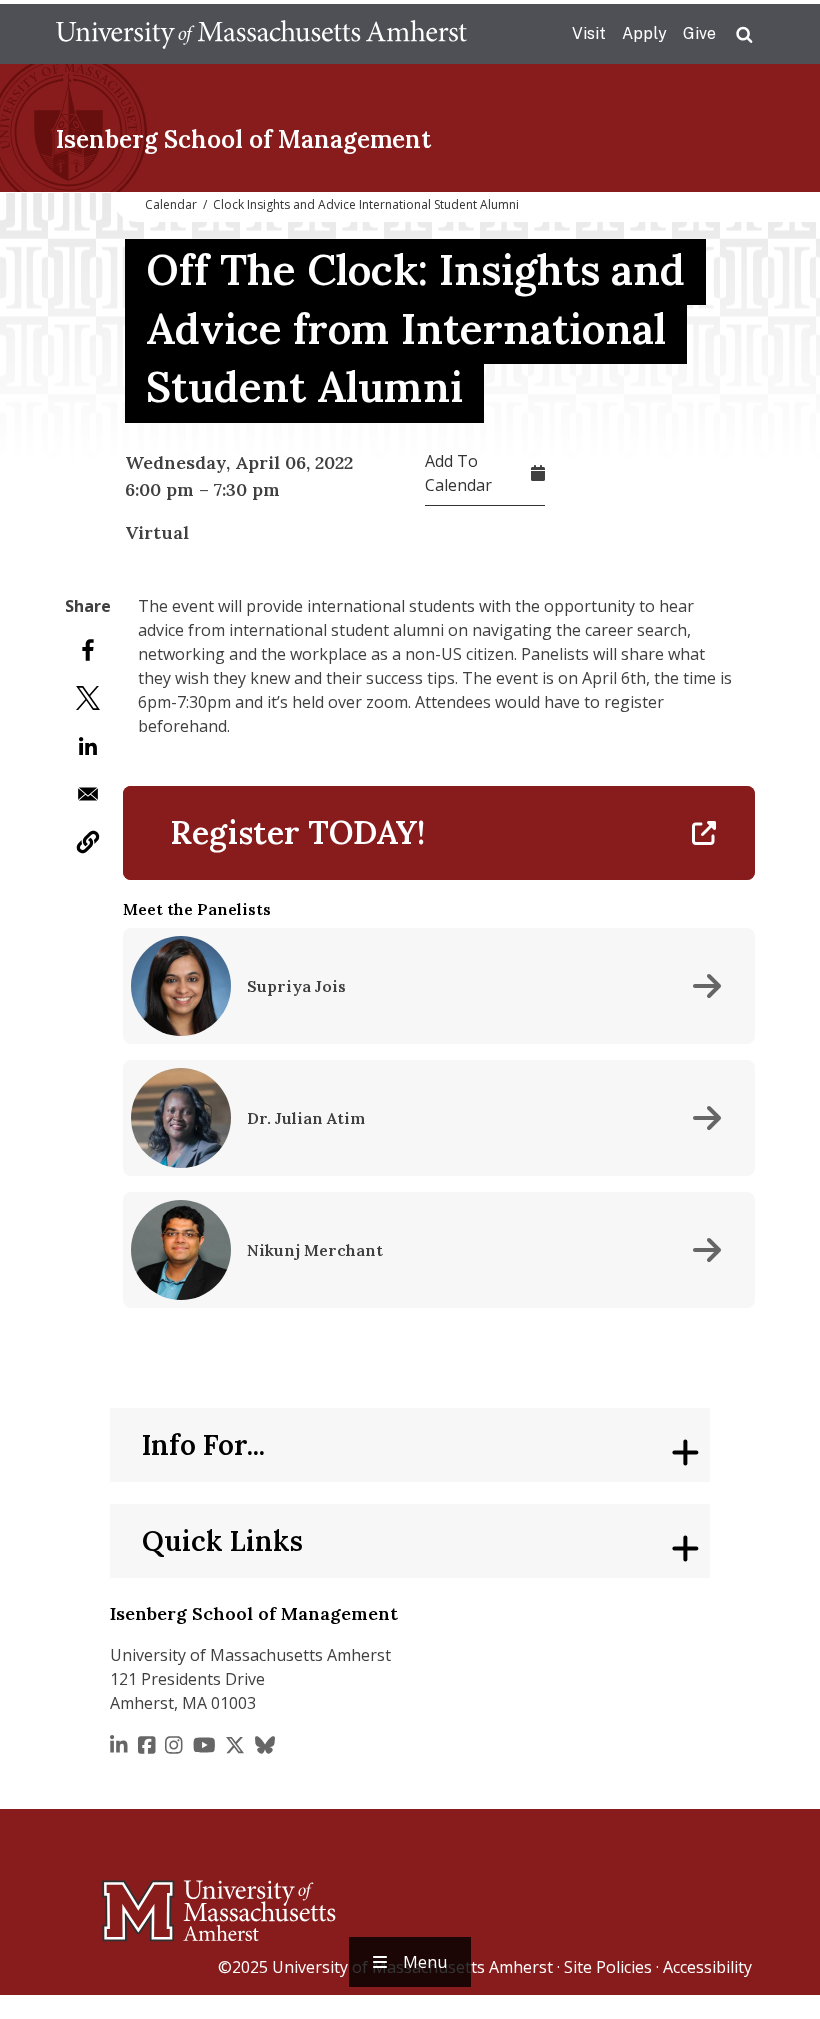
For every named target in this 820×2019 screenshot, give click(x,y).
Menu (425, 1962)
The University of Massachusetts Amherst (261, 34)
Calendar (171, 204)
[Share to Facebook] (88, 650)
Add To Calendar (458, 473)
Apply (644, 33)
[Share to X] (88, 698)
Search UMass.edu (744, 35)
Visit (589, 33)
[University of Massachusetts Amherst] (140, 1902)
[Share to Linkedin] (88, 746)
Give (699, 33)
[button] (88, 842)
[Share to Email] (88, 794)
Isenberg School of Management (243, 139)
